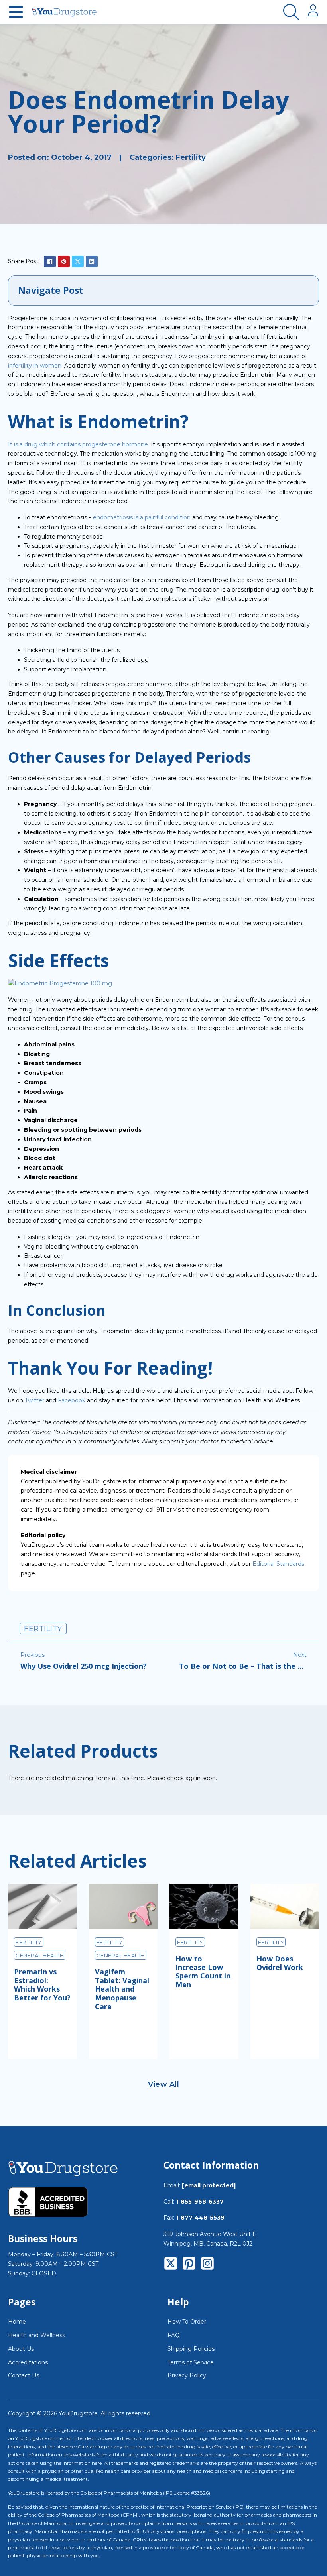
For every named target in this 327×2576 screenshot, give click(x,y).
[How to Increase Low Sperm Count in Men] (204, 1906)
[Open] (16, 12)
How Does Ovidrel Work (280, 1963)
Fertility (191, 157)
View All (163, 2084)
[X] (78, 262)
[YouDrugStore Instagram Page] (207, 2265)
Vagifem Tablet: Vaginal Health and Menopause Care (122, 1989)
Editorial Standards (278, 1564)
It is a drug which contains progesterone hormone (78, 444)
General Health (40, 1955)
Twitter (34, 1400)
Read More (42, 2036)
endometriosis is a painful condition (142, 517)
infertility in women (35, 366)
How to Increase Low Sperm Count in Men (203, 1971)
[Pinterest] (64, 262)
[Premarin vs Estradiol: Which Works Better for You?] (42, 1906)
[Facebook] (50, 262)
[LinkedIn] (92, 262)
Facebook (72, 1400)
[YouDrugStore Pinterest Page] (189, 2265)
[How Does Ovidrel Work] (285, 1906)
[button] (163, 291)
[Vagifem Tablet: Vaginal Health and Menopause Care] (123, 1906)
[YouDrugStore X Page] (171, 2265)
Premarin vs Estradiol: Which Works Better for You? (42, 1985)
